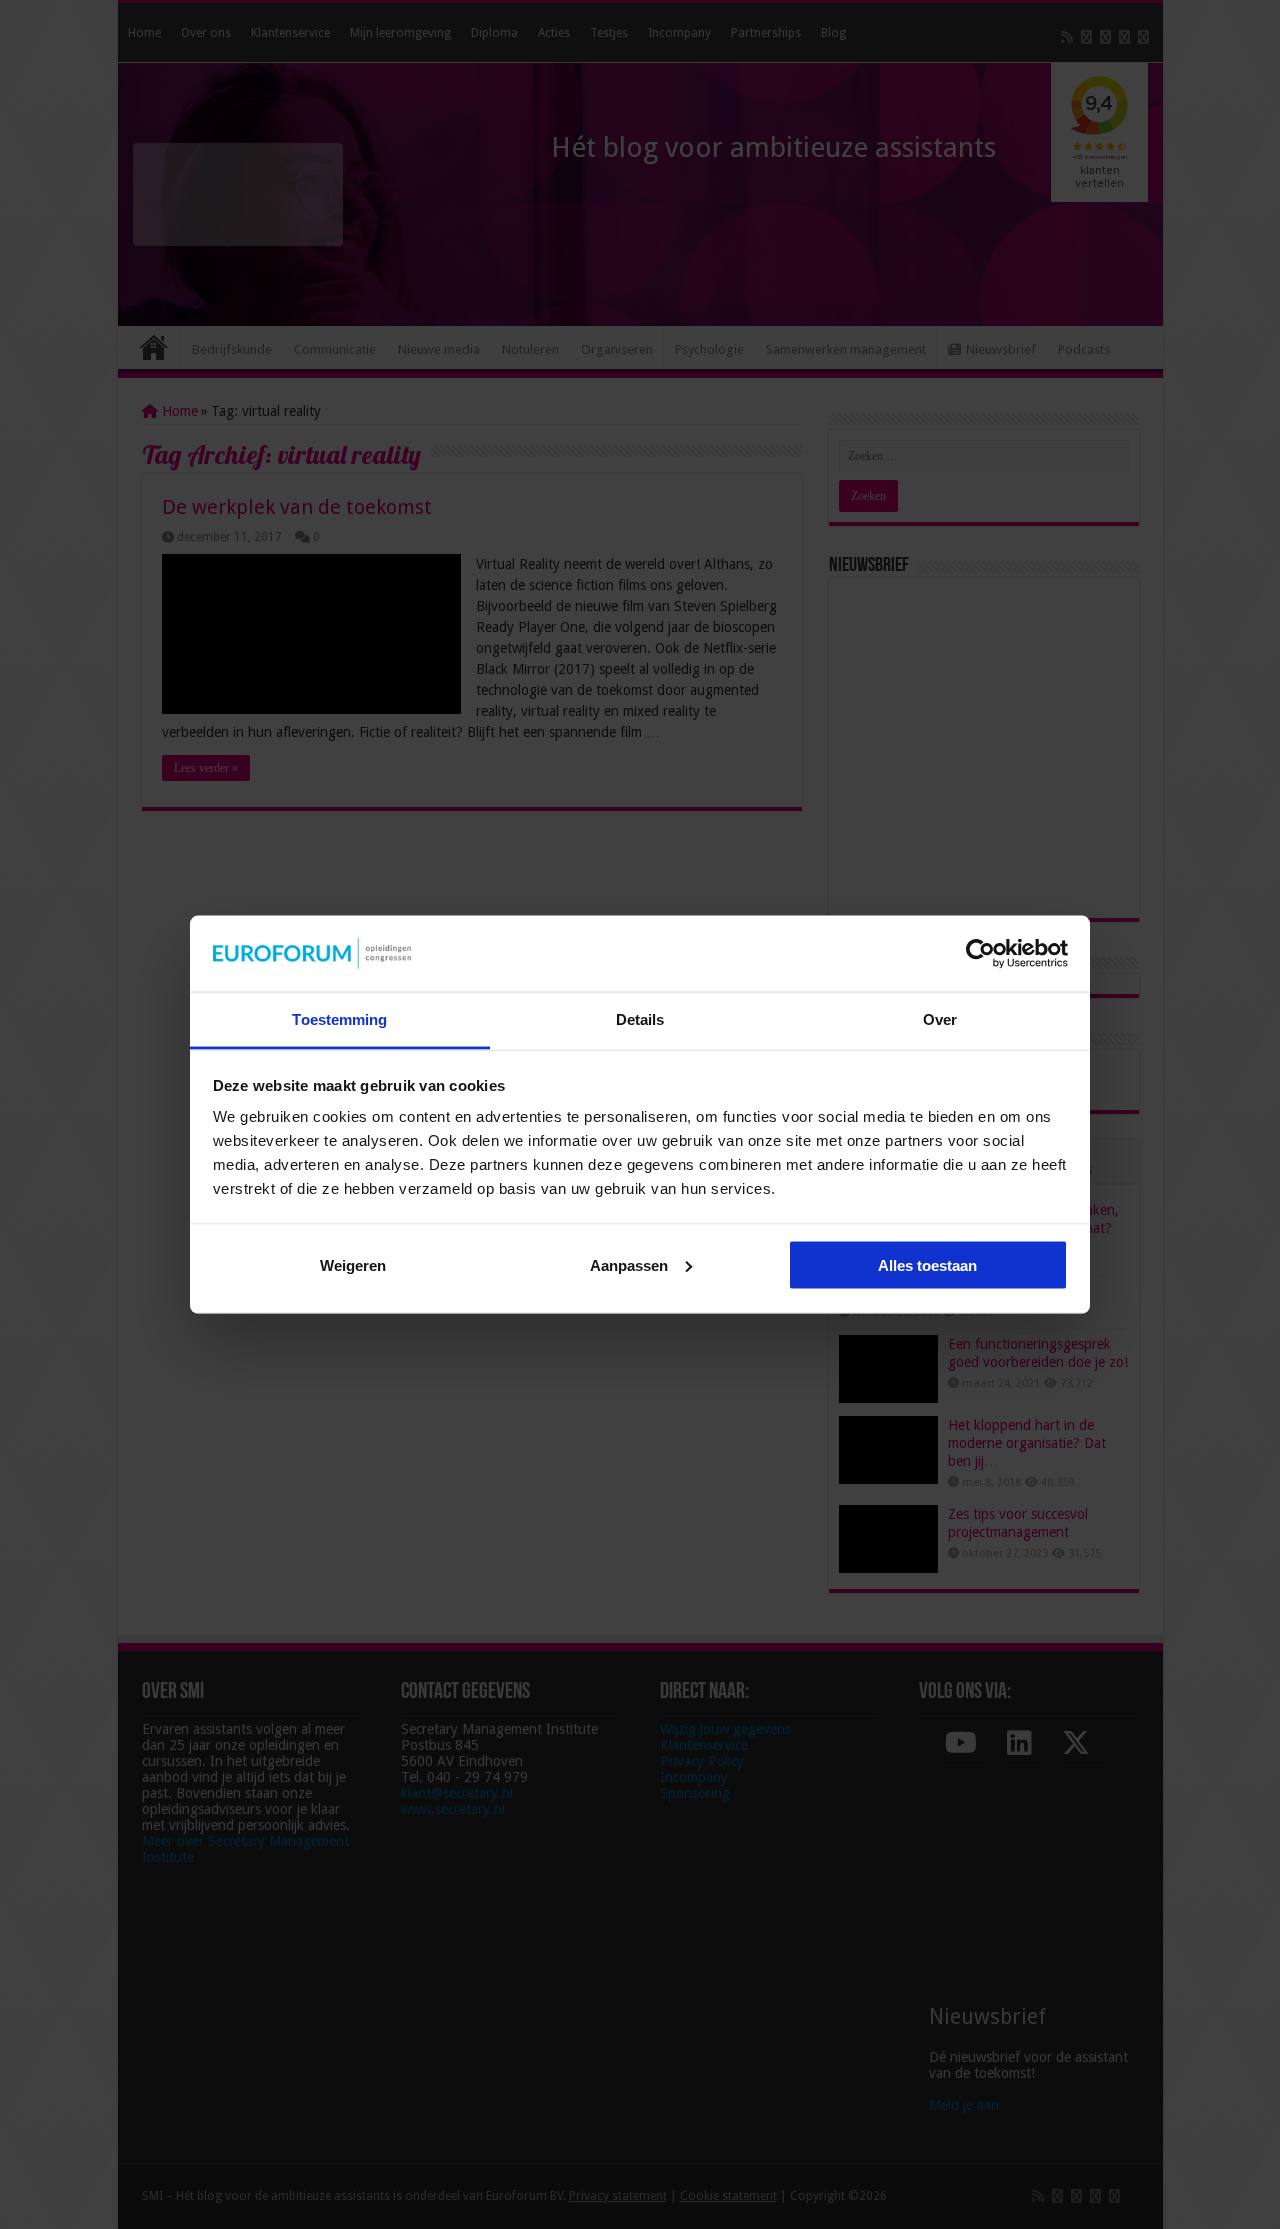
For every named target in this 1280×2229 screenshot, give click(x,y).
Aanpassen (629, 1264)
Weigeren (353, 1264)
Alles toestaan (927, 1264)
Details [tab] (640, 1019)
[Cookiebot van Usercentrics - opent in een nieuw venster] (980, 953)
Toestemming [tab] (339, 1019)
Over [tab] (940, 1019)
